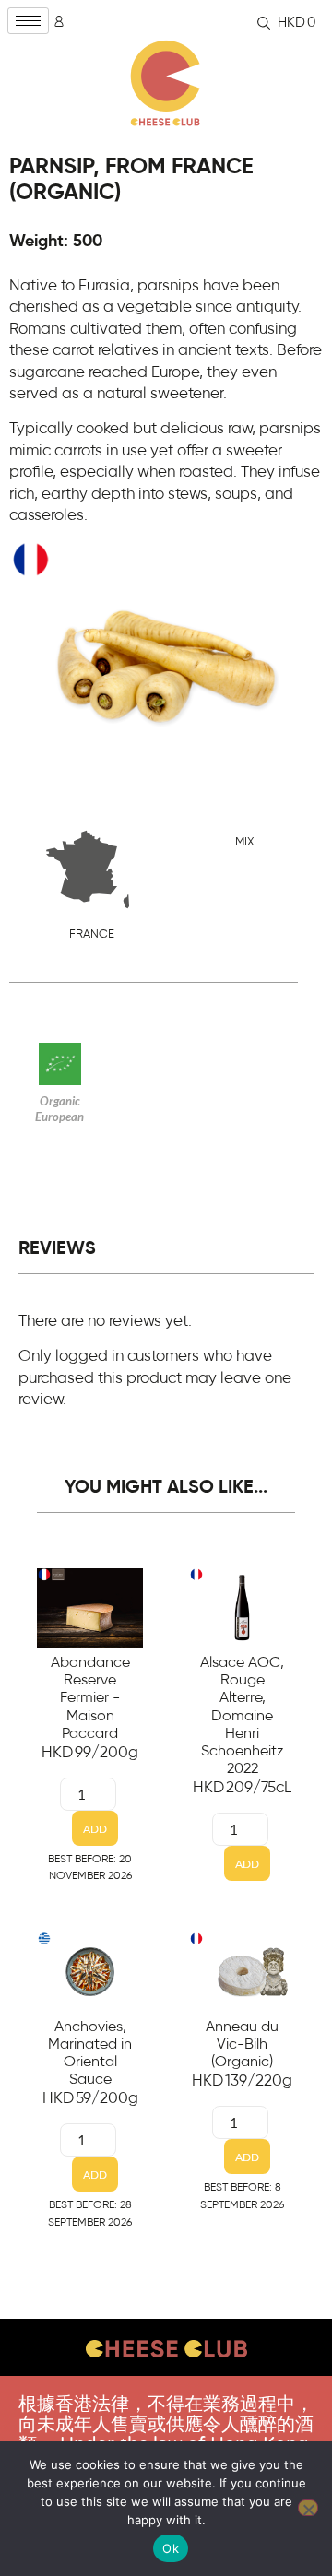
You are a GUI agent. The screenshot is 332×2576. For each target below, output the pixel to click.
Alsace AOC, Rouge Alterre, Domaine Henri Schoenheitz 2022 (242, 1715)
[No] (308, 2508)
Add (95, 1829)
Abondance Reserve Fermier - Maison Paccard (90, 1698)
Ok (171, 2548)
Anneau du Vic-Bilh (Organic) (242, 2044)
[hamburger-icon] (28, 21)
